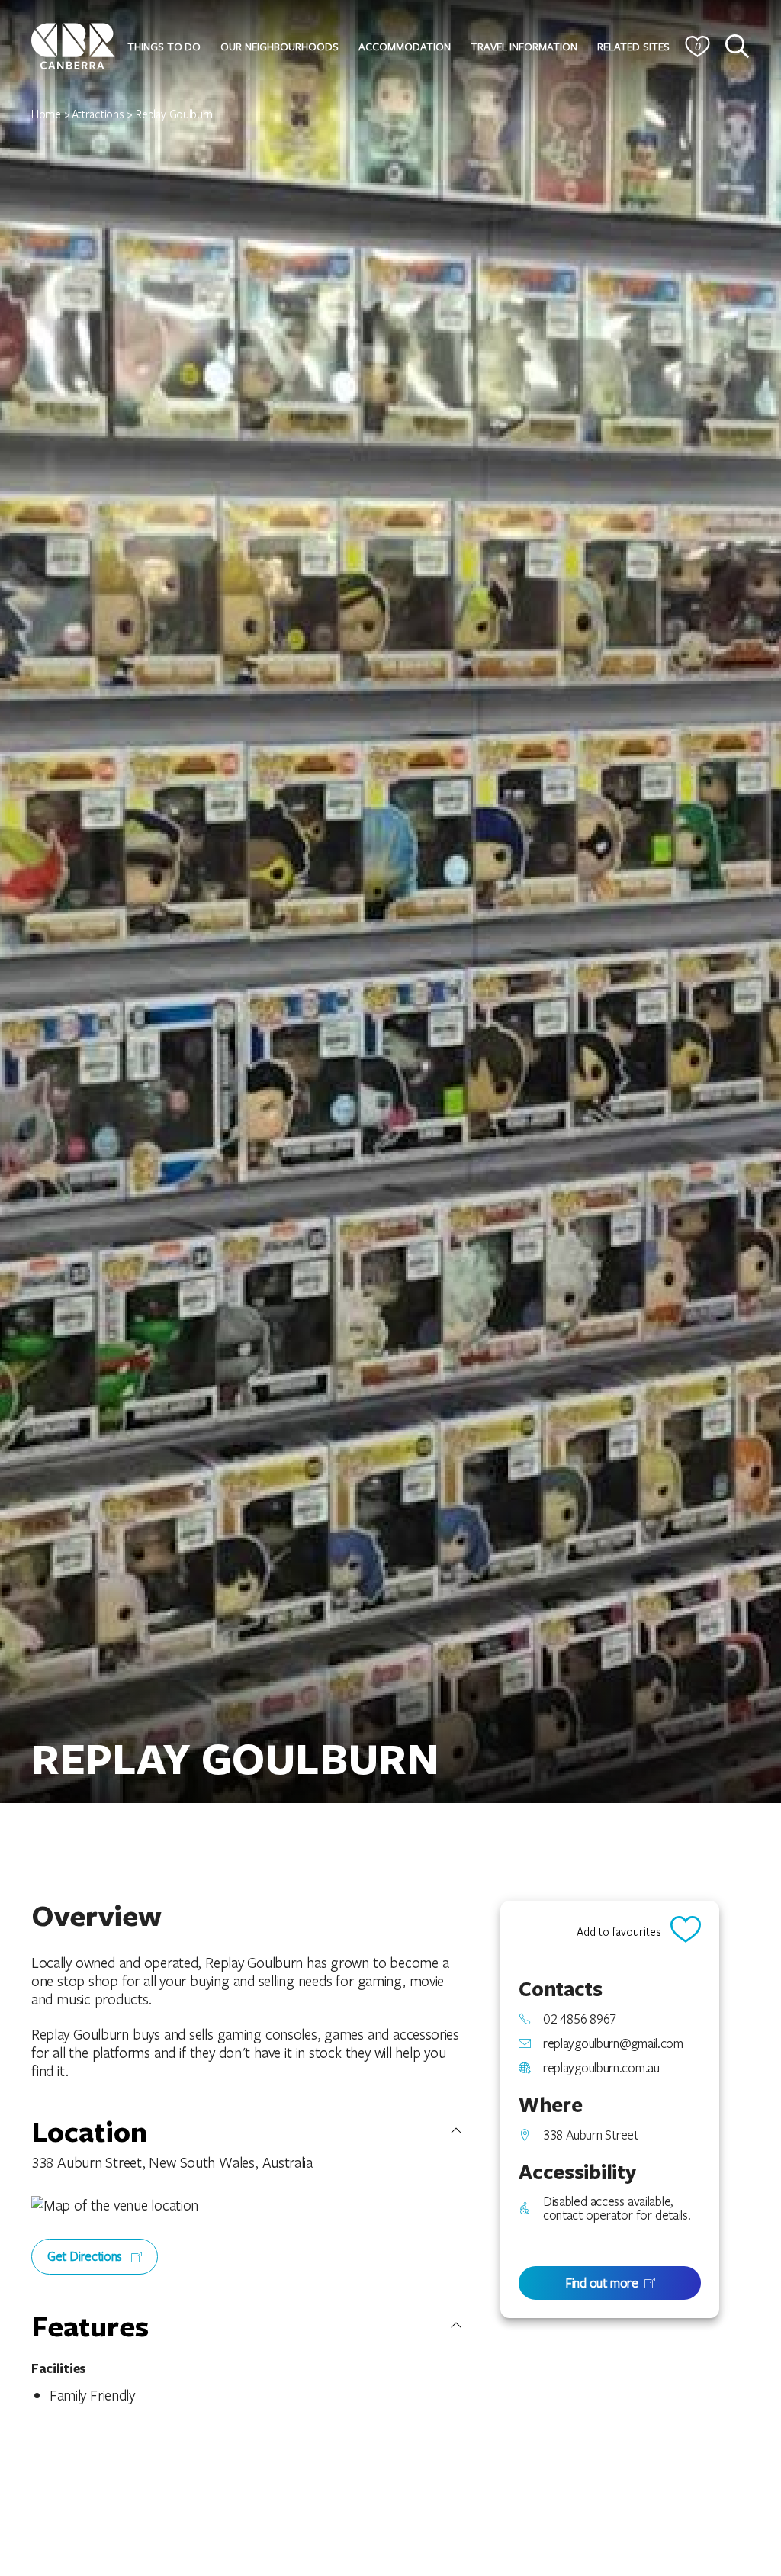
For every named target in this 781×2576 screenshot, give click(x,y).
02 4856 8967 (580, 2019)
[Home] (73, 44)
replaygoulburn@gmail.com (613, 2043)
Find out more (602, 2283)
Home (46, 114)
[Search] (738, 47)
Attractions (98, 114)
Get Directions (86, 2256)
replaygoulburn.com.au (601, 2068)
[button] (164, 47)
